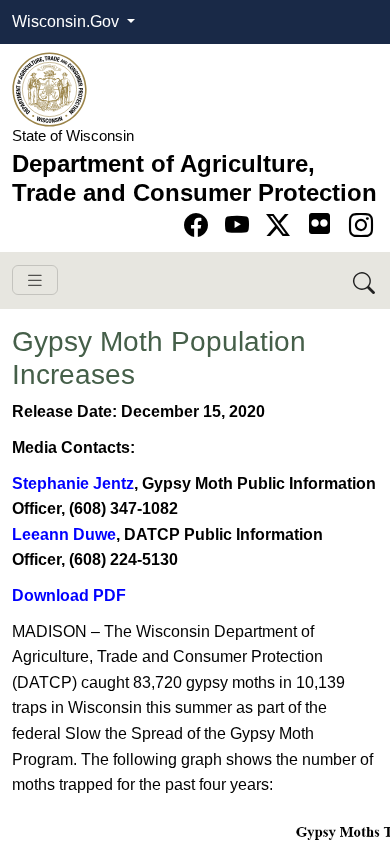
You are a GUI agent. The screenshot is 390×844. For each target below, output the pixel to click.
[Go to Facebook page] (199, 225)
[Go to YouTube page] (240, 225)
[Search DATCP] (365, 280)
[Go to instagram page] (361, 225)
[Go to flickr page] (319, 223)
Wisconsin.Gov (67, 21)
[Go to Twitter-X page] (281, 225)
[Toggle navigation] (35, 280)
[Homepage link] (49, 88)
